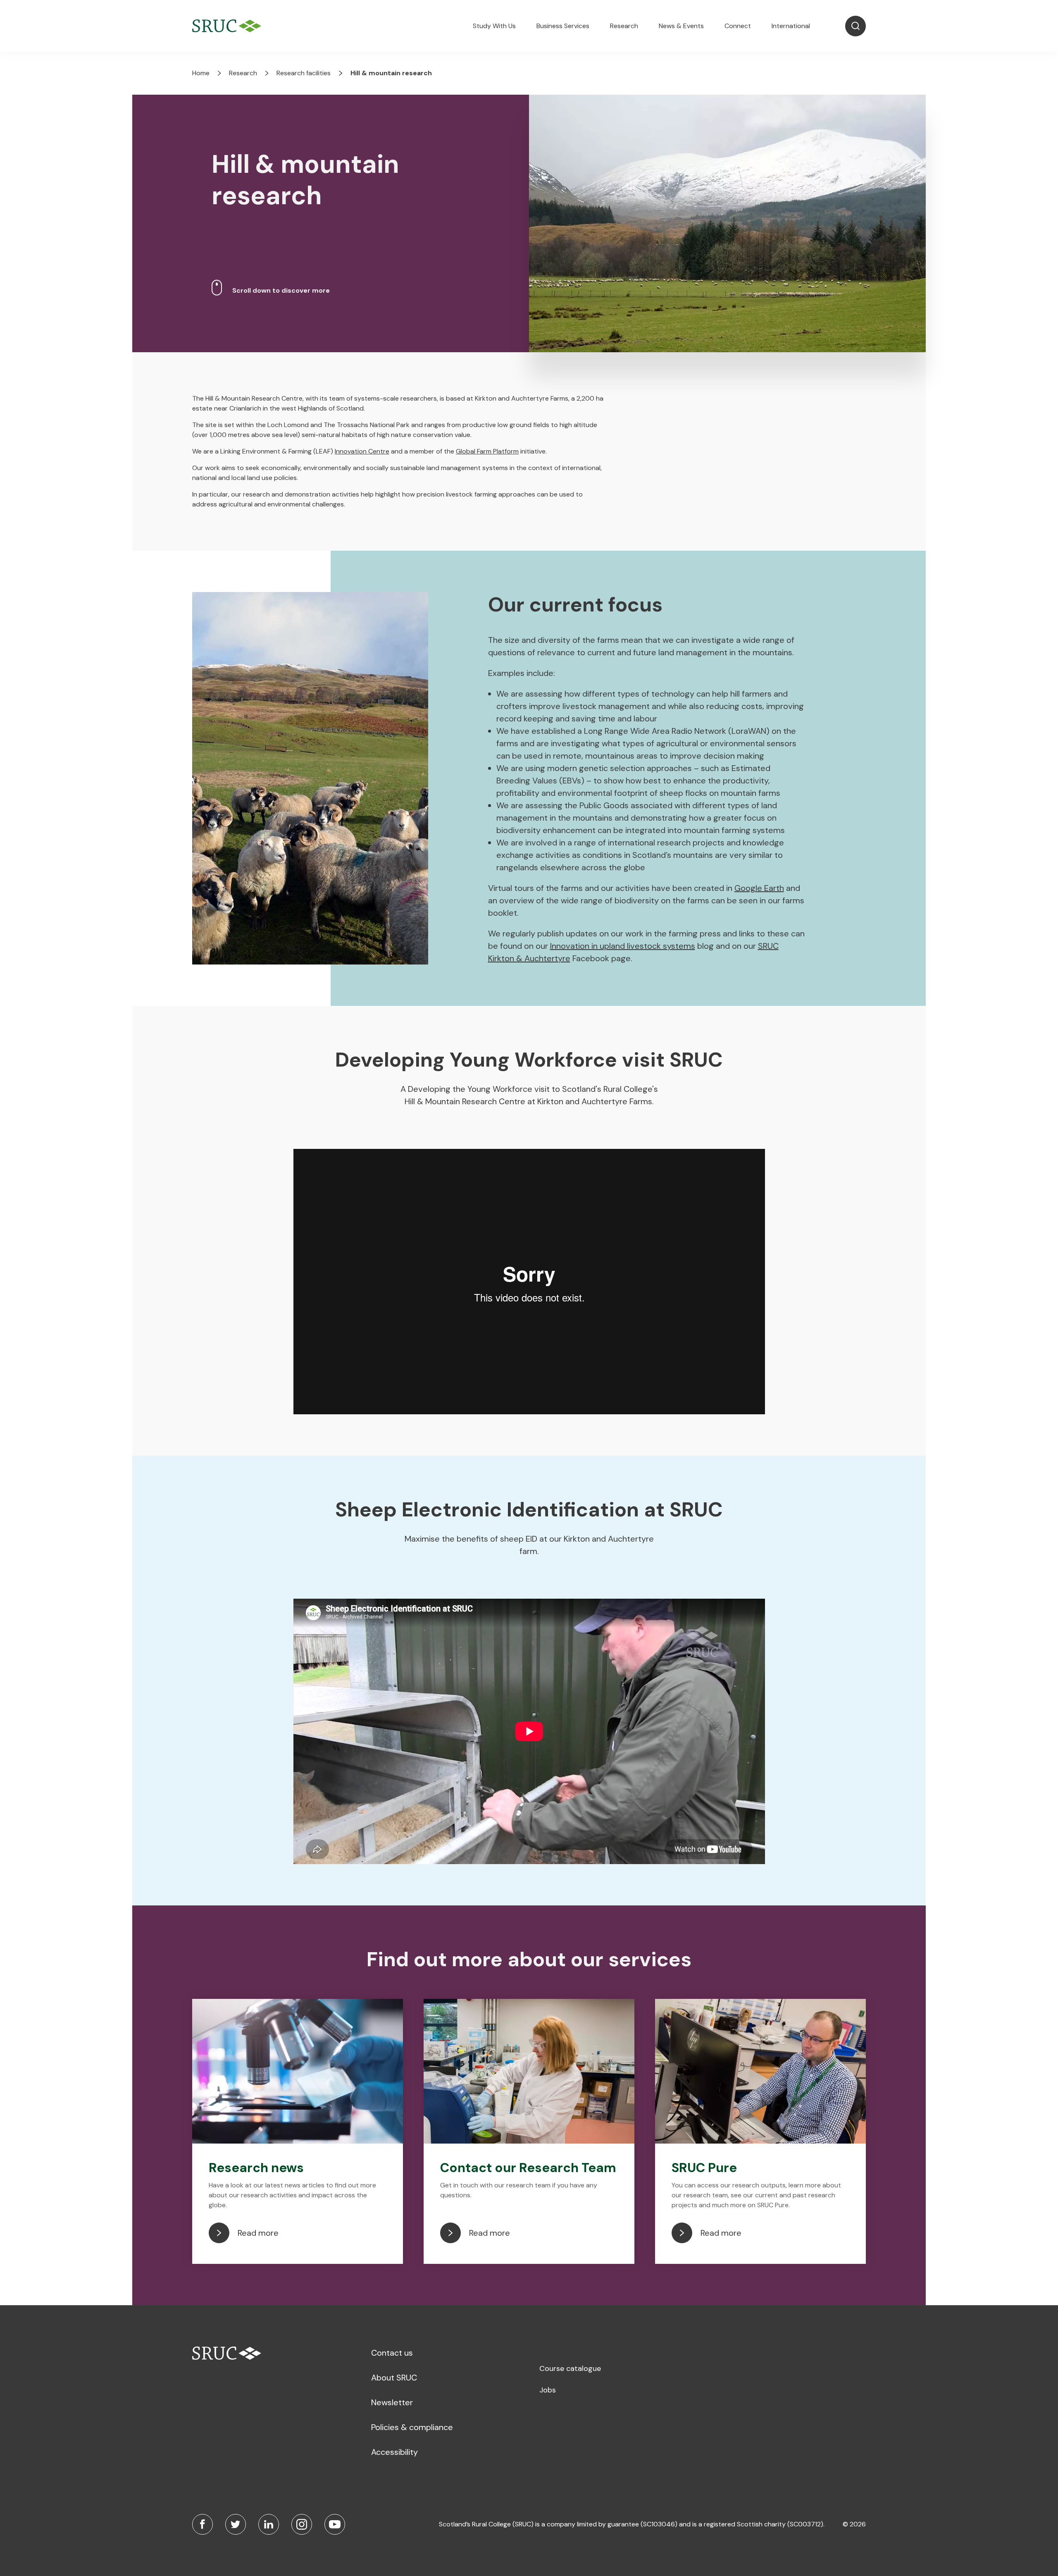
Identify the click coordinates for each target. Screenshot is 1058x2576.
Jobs (548, 2390)
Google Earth (759, 888)
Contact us (392, 2353)
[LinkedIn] (269, 2524)
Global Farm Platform (487, 451)
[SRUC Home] (229, 26)
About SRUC (394, 2378)
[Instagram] (302, 2524)
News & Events (681, 26)
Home (201, 73)
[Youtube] (335, 2524)
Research (624, 26)
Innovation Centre (362, 451)
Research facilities (304, 73)
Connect (738, 26)
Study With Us (494, 26)
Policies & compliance (412, 2427)
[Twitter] (236, 2524)
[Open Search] (855, 26)
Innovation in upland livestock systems (623, 946)
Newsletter (392, 2402)
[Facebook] (203, 2524)
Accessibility (394, 2452)
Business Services (563, 26)
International (791, 26)
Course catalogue (570, 2368)
